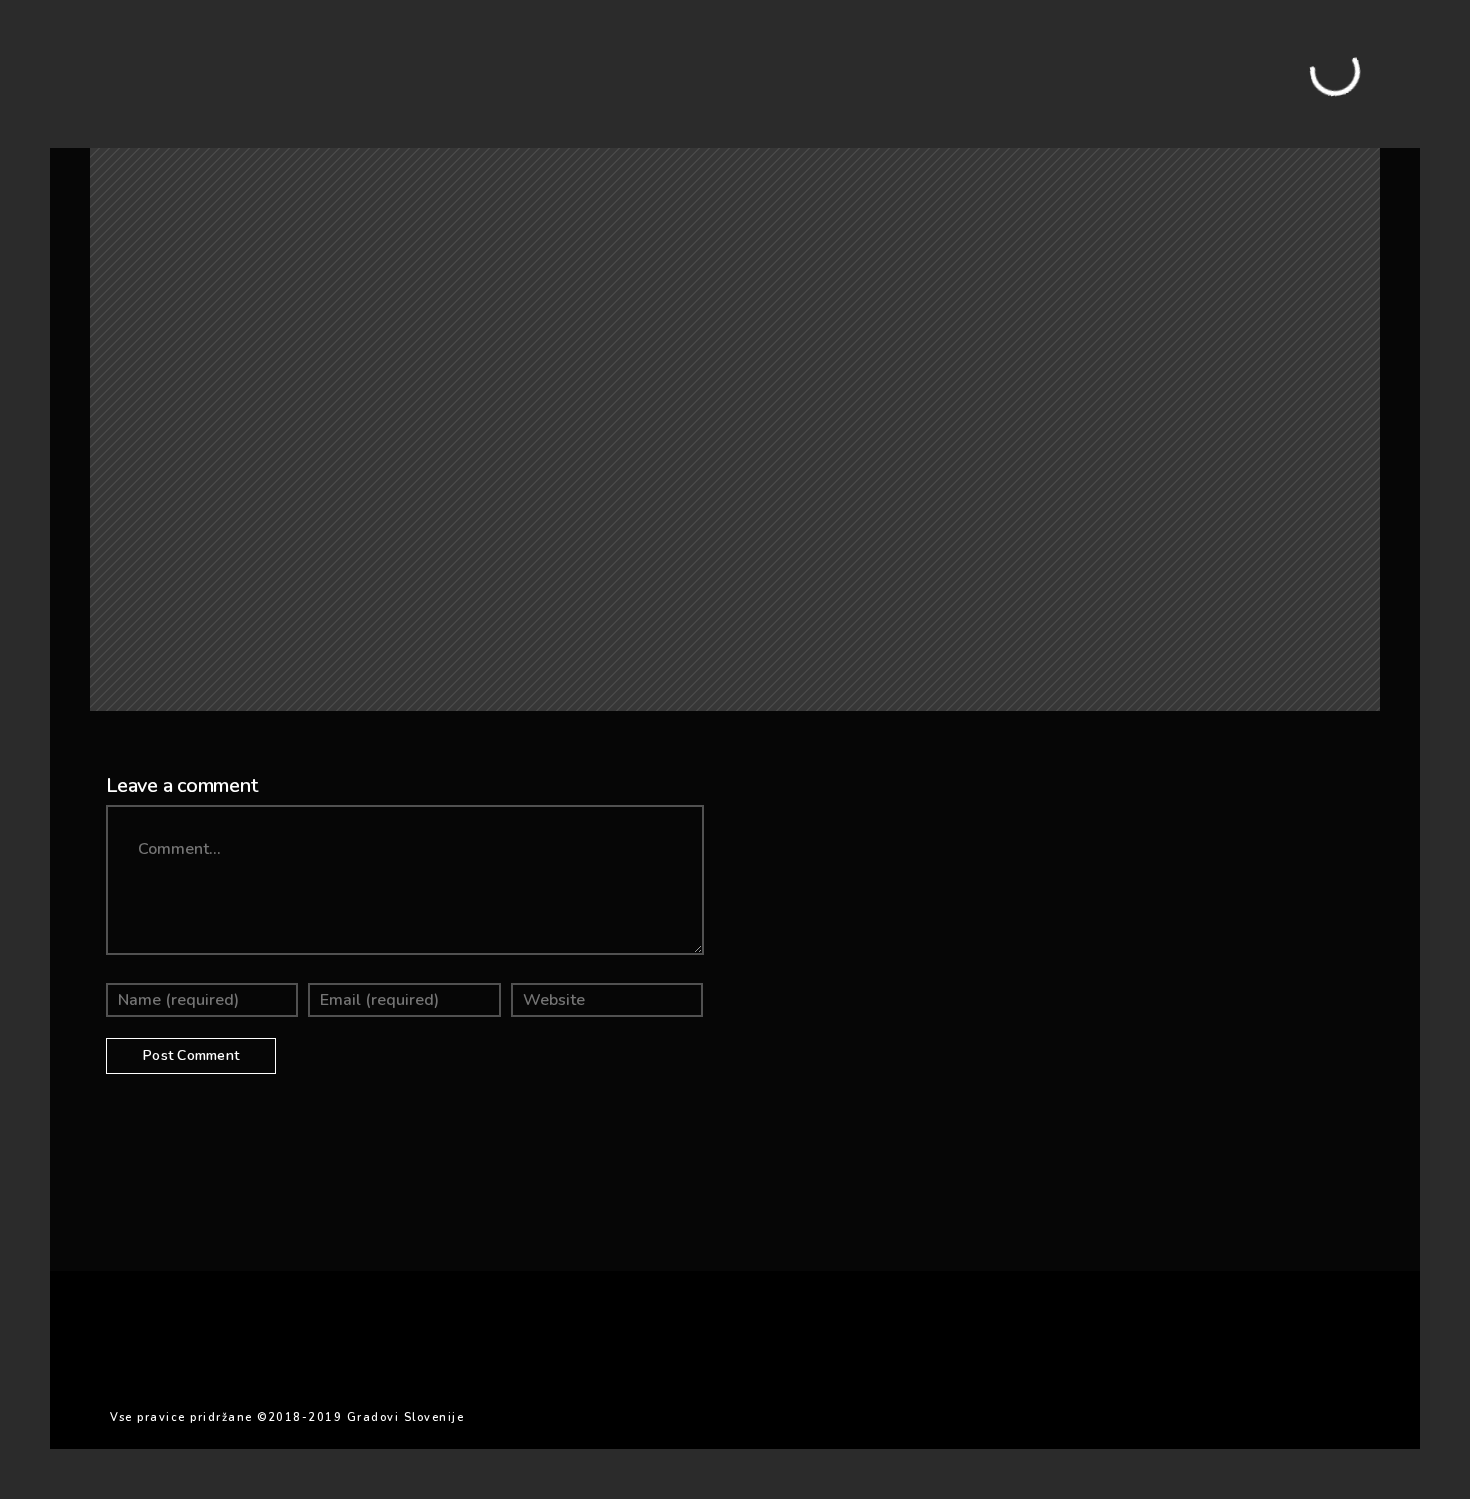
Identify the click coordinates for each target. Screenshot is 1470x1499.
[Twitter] (1284, 62)
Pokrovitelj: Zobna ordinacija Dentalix (614, 132)
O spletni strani (321, 132)
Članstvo (427, 132)
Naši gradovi (95, 132)
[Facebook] (1252, 62)
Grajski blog (203, 132)
